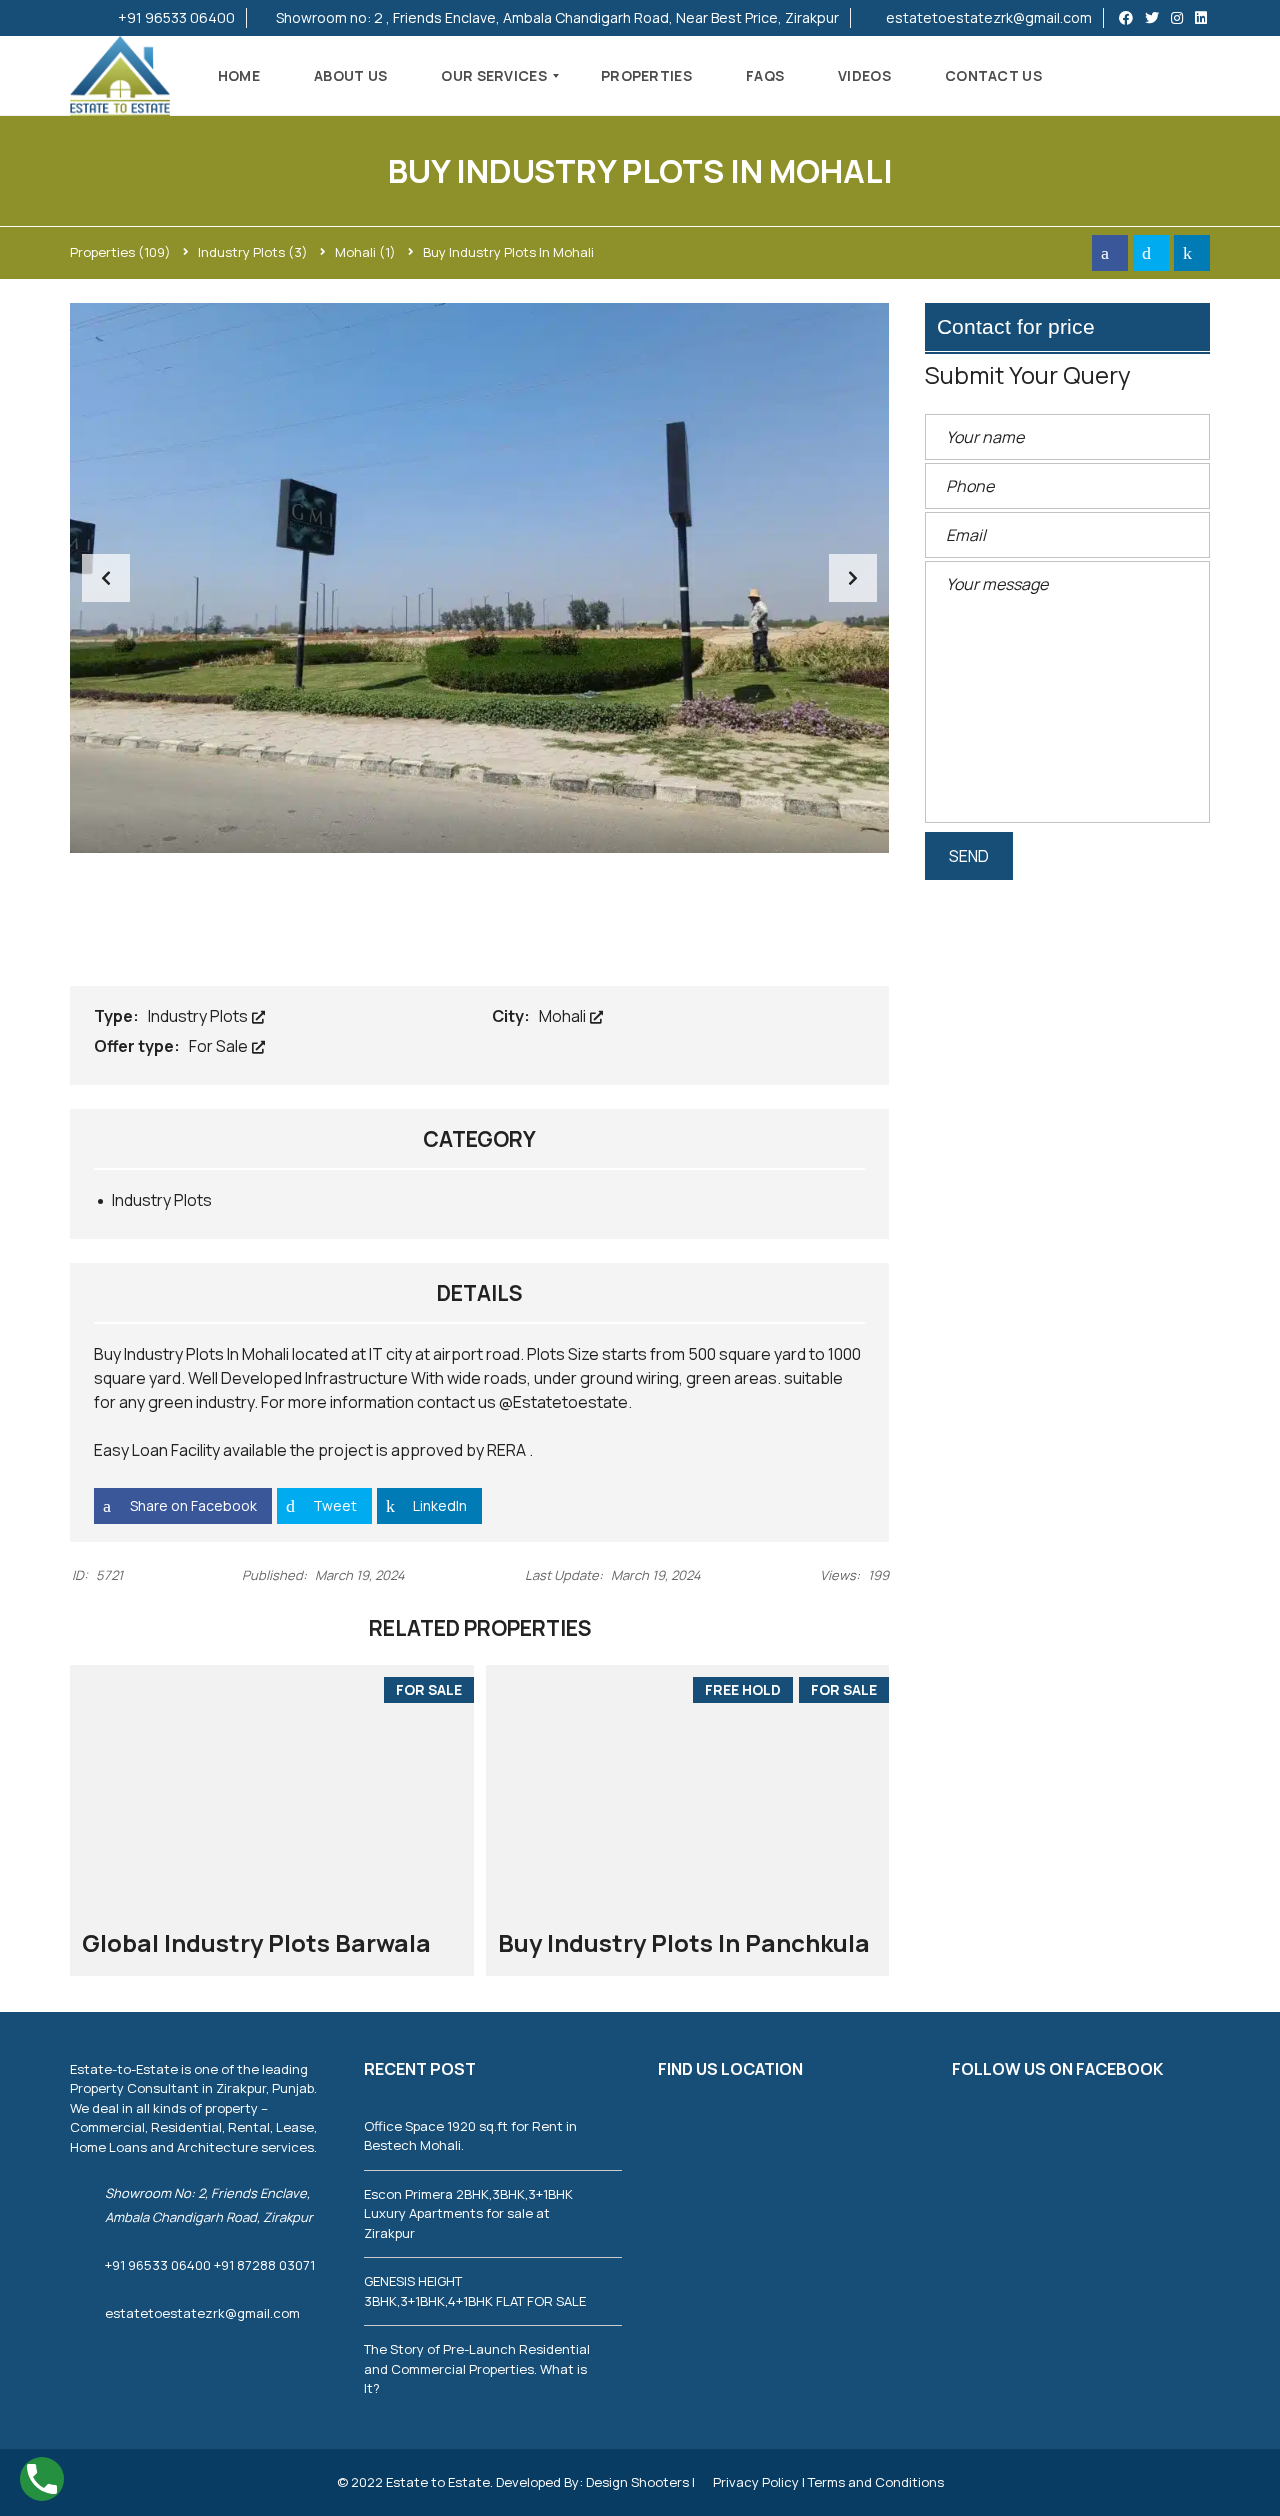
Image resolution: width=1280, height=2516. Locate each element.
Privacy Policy (757, 2482)
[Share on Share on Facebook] (1110, 253)
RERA (506, 1450)
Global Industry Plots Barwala (256, 1942)
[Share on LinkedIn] (1192, 253)
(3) (253, 252)
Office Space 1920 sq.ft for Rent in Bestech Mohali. (470, 2136)
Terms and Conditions (876, 2482)
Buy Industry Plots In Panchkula (684, 1942)
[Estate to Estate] (120, 76)
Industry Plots (199, 1016)
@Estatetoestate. (565, 1402)
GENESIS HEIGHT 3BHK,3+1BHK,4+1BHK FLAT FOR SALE (475, 2291)
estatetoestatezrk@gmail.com (987, 17)
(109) (120, 252)
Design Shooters (637, 2482)
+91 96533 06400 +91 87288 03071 (210, 2265)
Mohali (564, 1016)
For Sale (220, 1046)
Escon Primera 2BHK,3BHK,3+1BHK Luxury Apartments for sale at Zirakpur (468, 2213)
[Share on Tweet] (1151, 253)
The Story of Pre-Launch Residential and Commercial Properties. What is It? (477, 2368)
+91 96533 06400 (175, 17)
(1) (365, 252)
